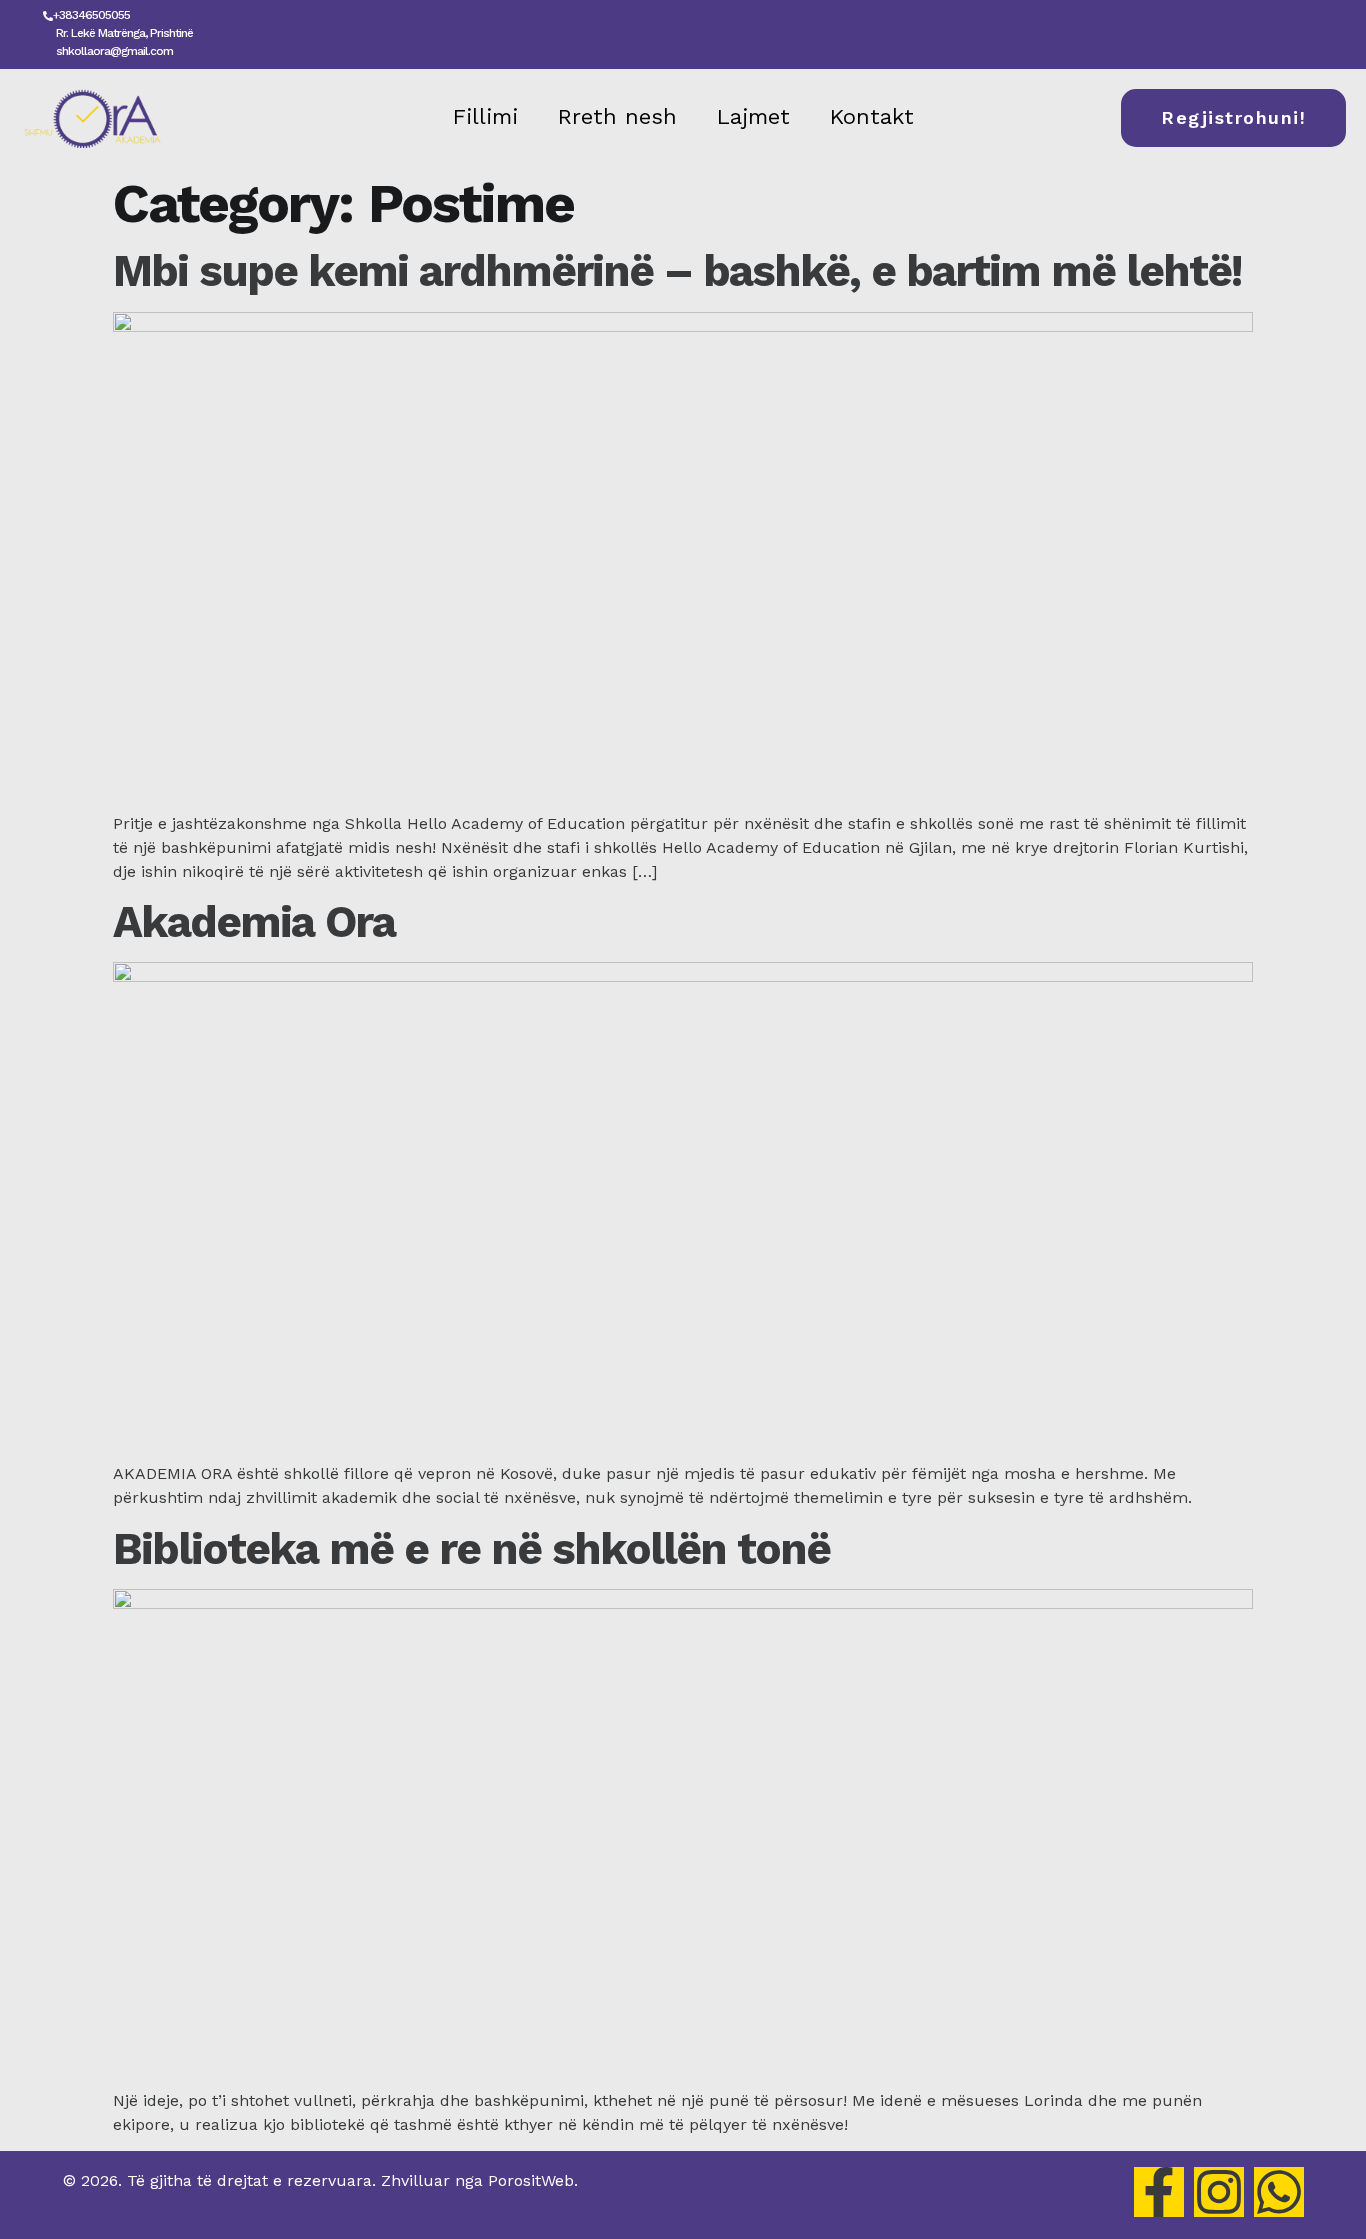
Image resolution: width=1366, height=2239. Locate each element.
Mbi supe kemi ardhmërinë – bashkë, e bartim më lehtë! (677, 271)
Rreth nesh (617, 116)
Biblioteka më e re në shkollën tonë (471, 1549)
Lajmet (753, 116)
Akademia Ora (254, 922)
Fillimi (485, 116)
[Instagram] (1219, 2192)
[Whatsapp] (1279, 2192)
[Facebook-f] (1159, 2192)
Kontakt (872, 116)
